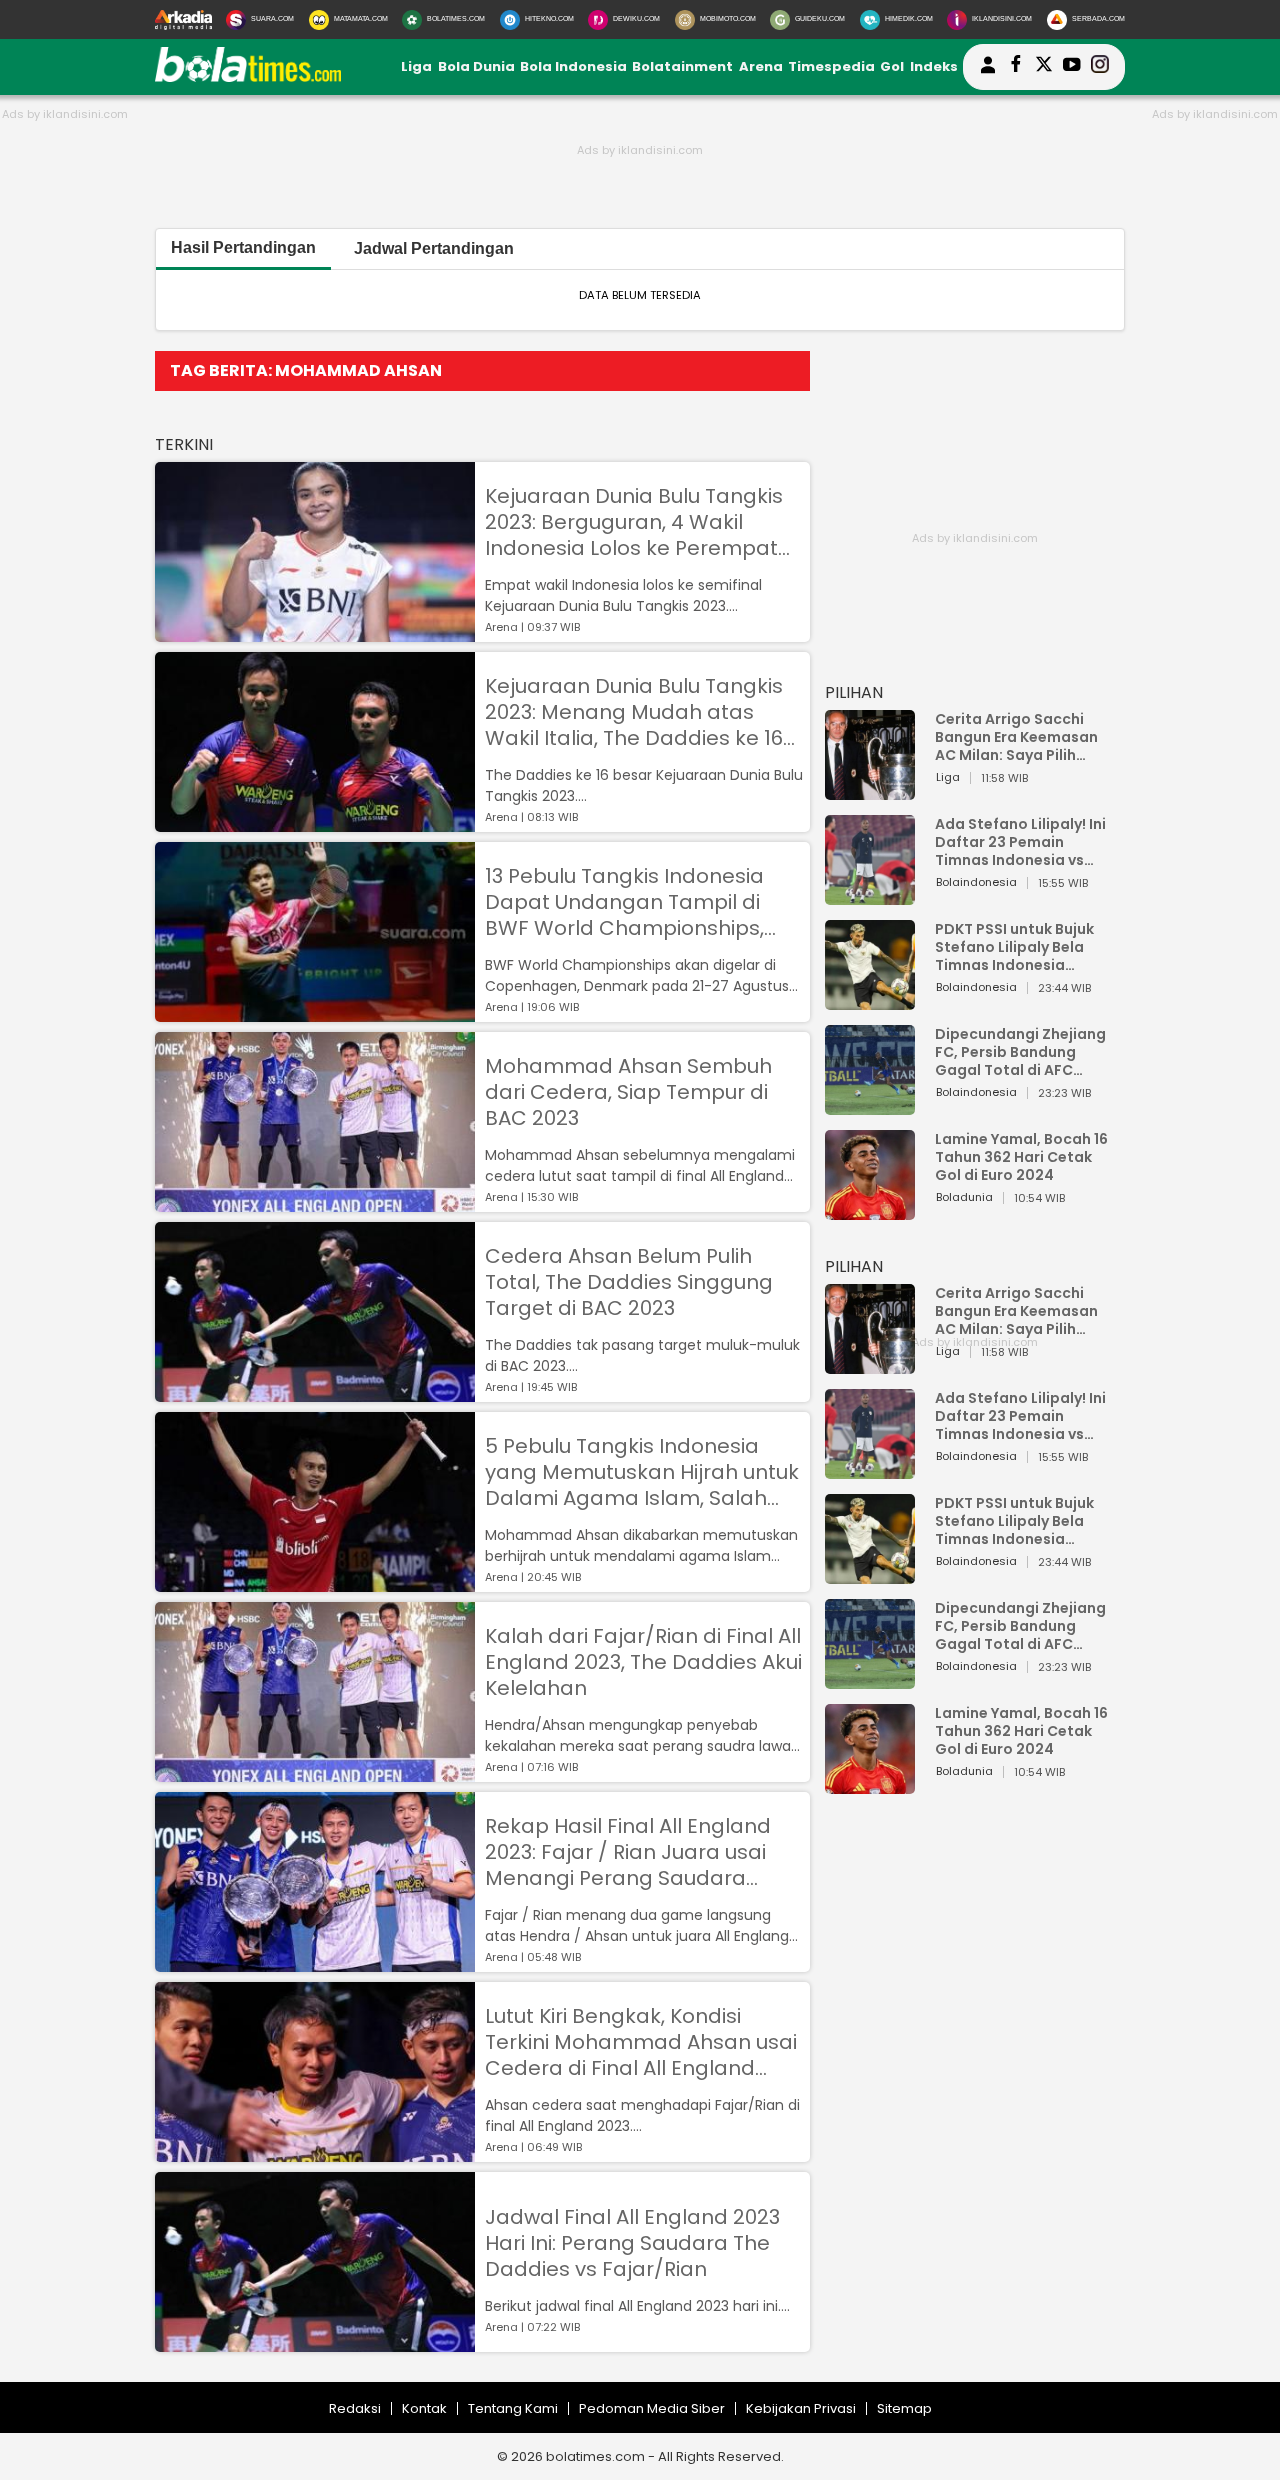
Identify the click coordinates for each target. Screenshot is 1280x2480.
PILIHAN (854, 692)
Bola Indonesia (573, 66)
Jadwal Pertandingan (434, 248)
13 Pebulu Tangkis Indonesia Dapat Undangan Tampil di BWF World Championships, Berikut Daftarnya (624, 902)
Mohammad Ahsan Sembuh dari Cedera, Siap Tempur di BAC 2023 (628, 1092)
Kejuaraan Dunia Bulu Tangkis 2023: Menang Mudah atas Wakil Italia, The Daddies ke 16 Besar (634, 712)
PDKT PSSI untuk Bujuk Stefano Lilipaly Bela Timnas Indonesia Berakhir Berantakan (1014, 947)
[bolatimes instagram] (1100, 67)
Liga (416, 66)
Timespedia (831, 66)
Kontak (424, 2408)
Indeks (934, 66)
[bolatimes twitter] (1044, 67)
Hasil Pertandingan (243, 247)
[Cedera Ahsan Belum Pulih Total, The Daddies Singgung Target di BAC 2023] (315, 1392)
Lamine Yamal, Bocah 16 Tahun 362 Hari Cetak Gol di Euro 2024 (1021, 1157)
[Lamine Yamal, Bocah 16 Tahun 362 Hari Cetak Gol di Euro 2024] (870, 1210)
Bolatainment (682, 66)
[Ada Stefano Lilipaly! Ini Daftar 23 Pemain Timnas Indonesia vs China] (870, 895)
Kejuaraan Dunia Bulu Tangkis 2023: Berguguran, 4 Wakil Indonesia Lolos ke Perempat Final (634, 522)
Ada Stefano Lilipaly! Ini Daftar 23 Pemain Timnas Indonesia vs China (1020, 842)
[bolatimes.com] (248, 77)
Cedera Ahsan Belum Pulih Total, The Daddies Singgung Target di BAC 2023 (629, 1282)
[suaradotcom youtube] (1072, 67)
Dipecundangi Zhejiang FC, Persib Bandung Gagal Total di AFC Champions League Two (1023, 1052)
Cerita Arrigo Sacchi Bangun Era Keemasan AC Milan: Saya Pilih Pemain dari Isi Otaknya (1022, 737)
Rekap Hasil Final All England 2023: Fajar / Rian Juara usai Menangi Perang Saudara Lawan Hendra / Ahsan (628, 1852)
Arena (761, 66)
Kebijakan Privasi (801, 2408)
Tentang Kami (513, 2408)
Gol (892, 66)
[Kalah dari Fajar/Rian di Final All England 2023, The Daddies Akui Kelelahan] (315, 1772)
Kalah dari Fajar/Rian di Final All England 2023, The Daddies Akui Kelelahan (643, 1662)
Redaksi (355, 2408)
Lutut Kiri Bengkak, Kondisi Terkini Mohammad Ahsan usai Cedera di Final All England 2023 (641, 2042)
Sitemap (904, 2408)
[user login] (988, 73)
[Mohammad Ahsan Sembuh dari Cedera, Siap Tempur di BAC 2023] (315, 1202)
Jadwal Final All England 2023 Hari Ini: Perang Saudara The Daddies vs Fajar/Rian (632, 2243)
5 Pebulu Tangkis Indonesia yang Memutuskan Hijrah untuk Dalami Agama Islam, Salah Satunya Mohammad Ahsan (642, 1472)
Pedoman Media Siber (652, 2408)
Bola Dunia (476, 66)
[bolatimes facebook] (1016, 67)
